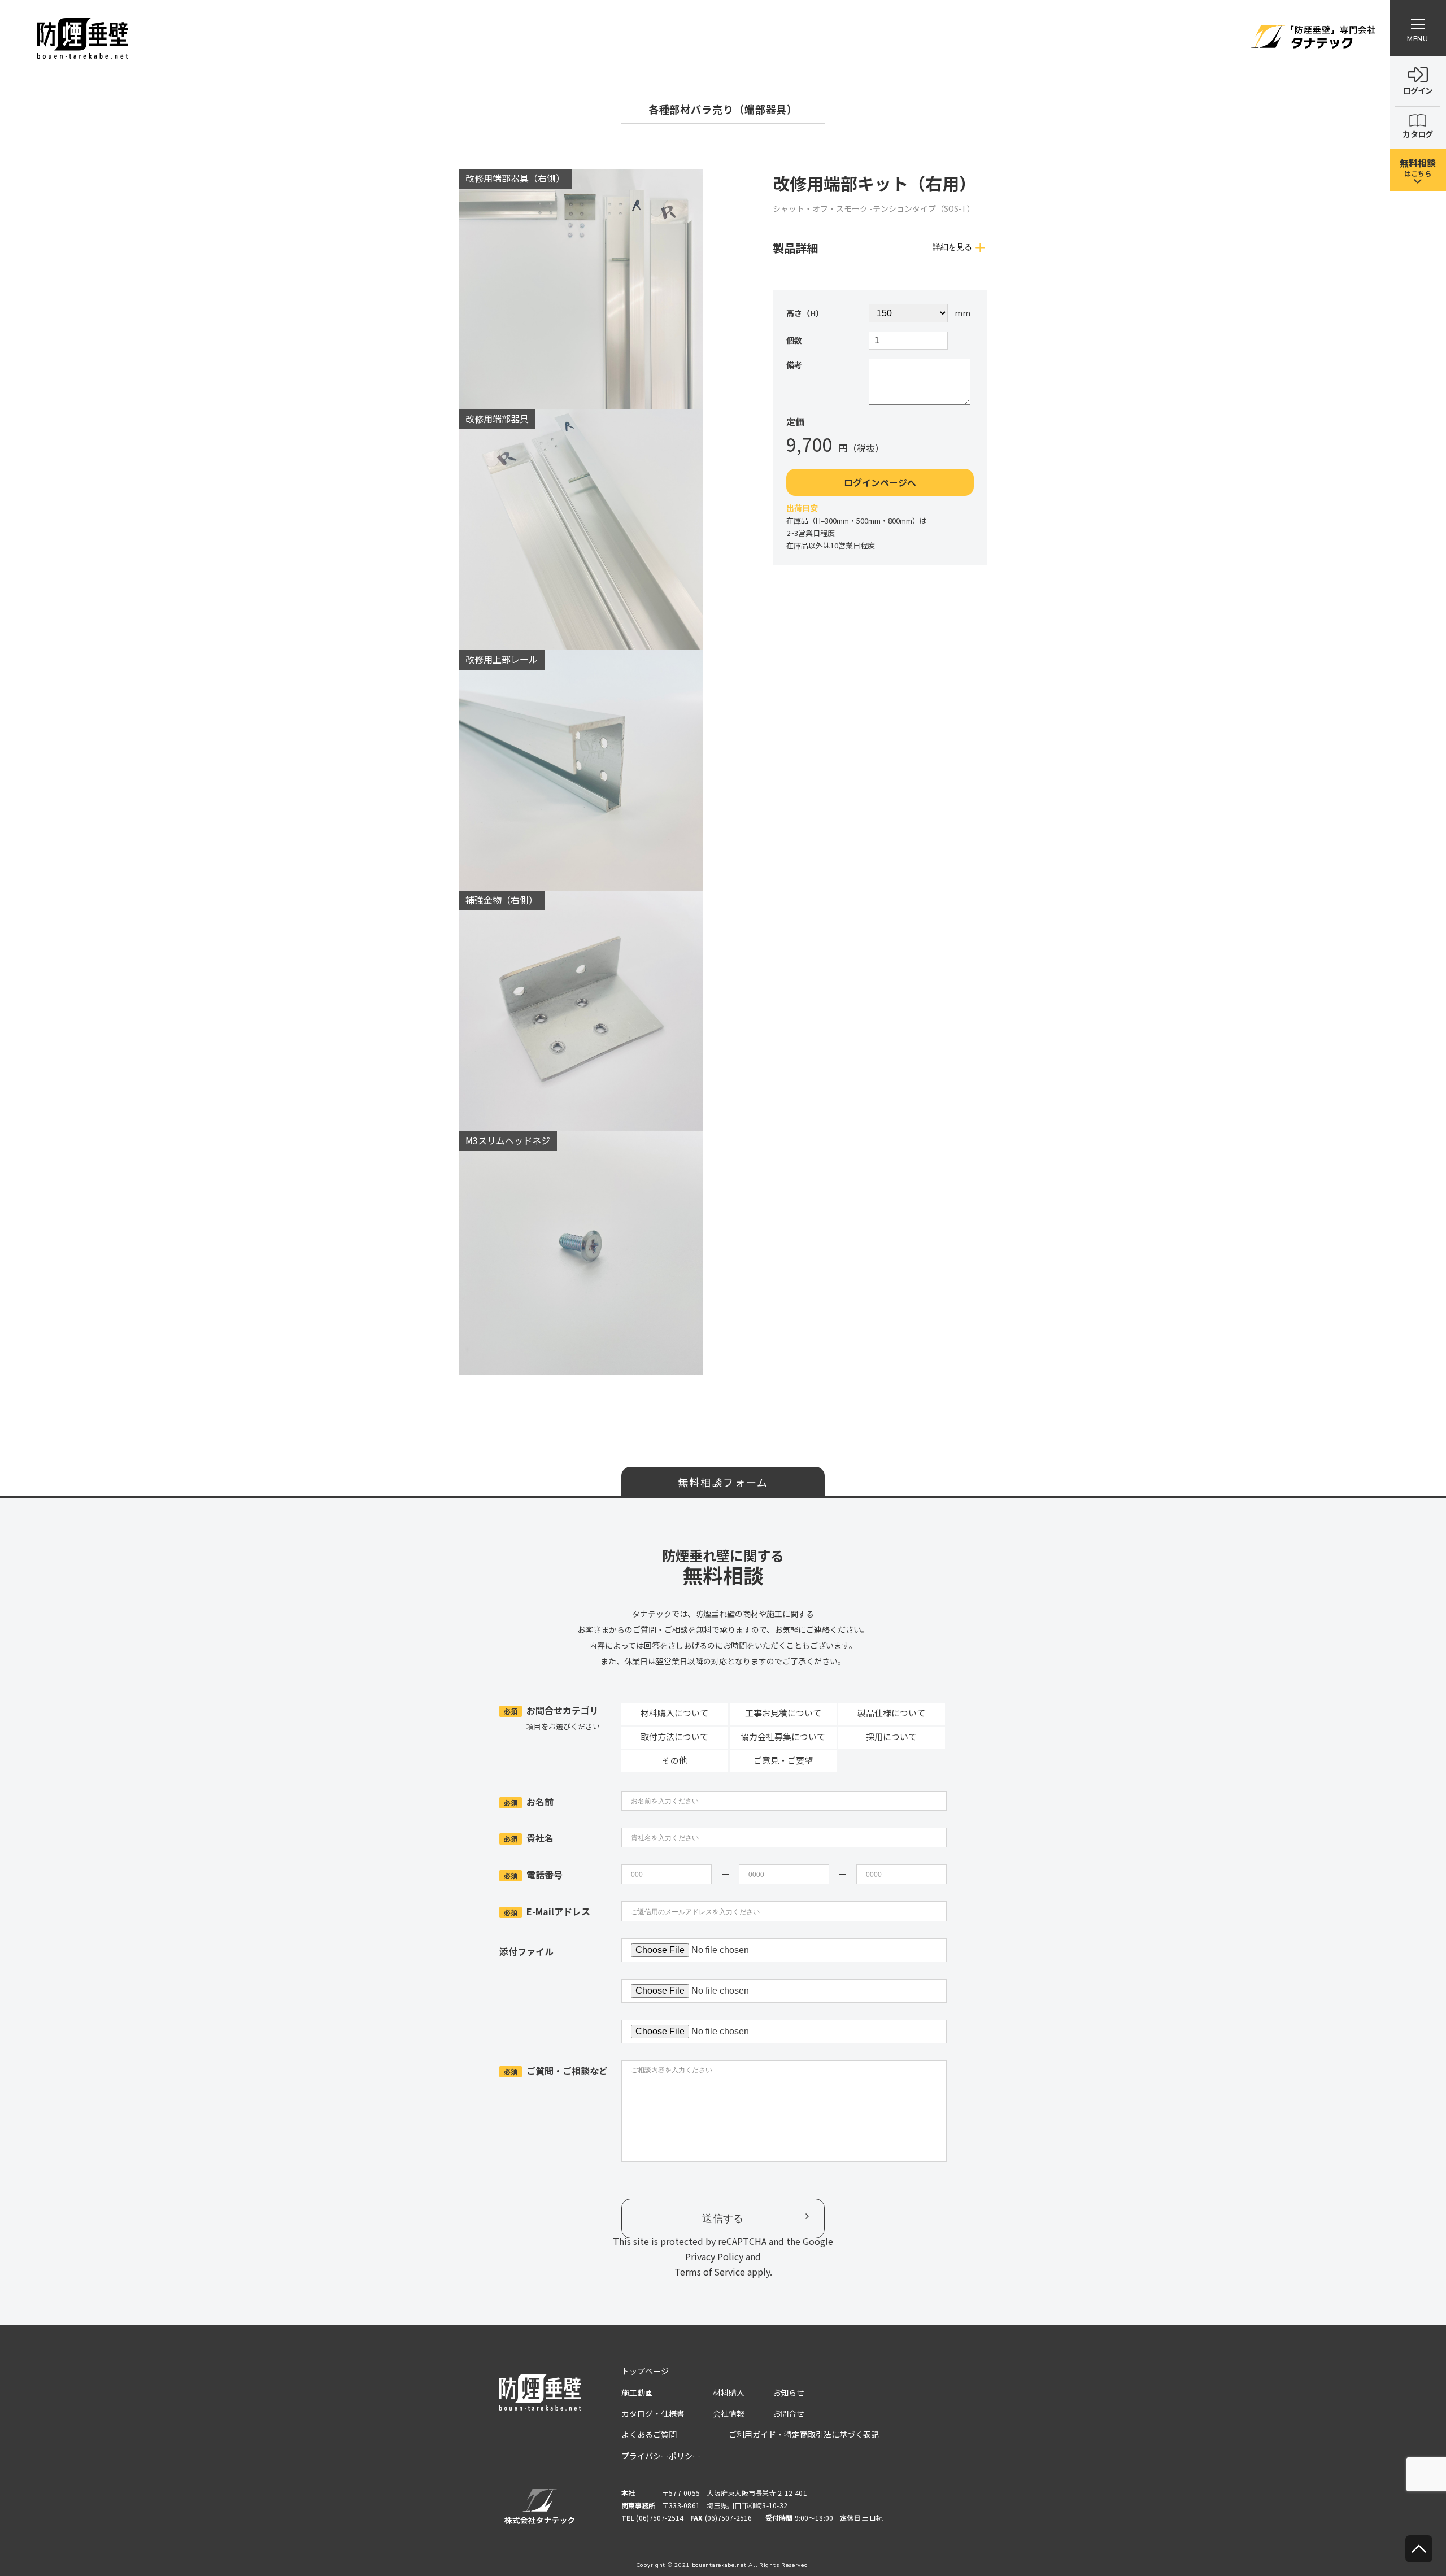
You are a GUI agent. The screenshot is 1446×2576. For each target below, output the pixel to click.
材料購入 (729, 2392)
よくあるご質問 (649, 2434)
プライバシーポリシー (661, 2456)
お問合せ (789, 2413)
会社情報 (729, 2413)
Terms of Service (710, 2272)
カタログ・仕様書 (653, 2413)
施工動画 (637, 2392)
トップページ (645, 2371)
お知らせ (789, 2392)
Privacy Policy (714, 2256)
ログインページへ (880, 482)
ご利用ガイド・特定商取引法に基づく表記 (804, 2434)
